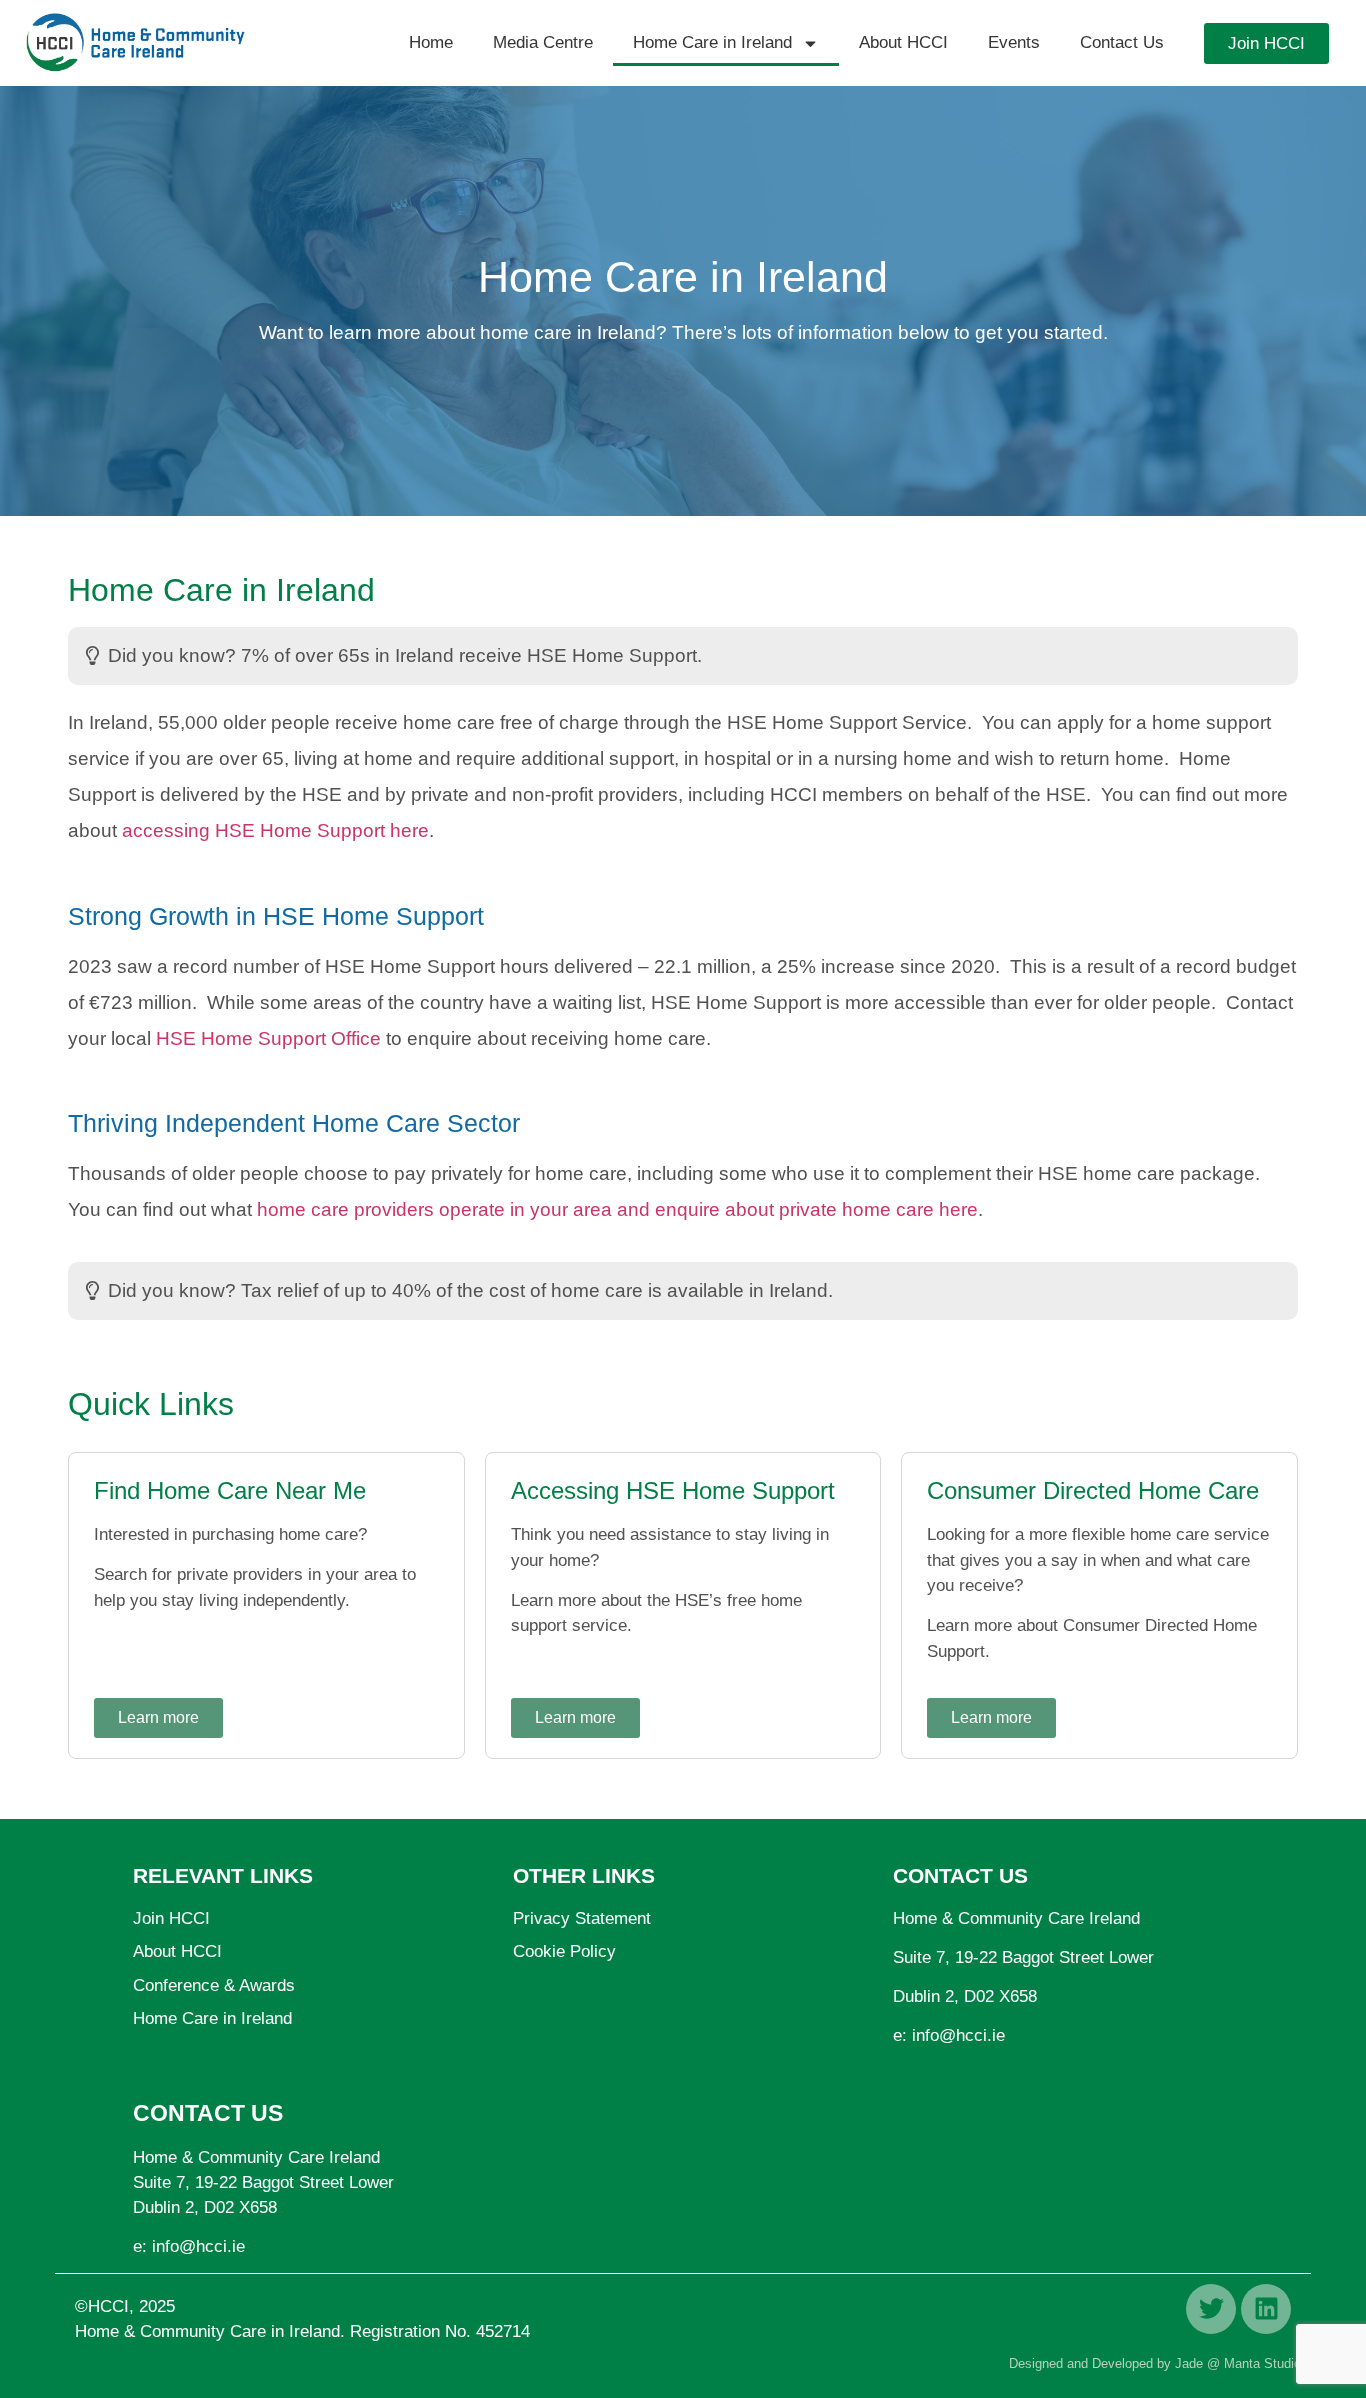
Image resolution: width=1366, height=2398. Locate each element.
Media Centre (543, 42)
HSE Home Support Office (268, 1038)
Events (1014, 42)
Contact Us (1122, 42)
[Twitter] (1211, 2309)
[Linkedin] (1266, 2309)
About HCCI (903, 42)
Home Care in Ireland (712, 42)
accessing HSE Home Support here (275, 830)
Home (431, 42)
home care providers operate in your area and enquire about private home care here (617, 1209)
